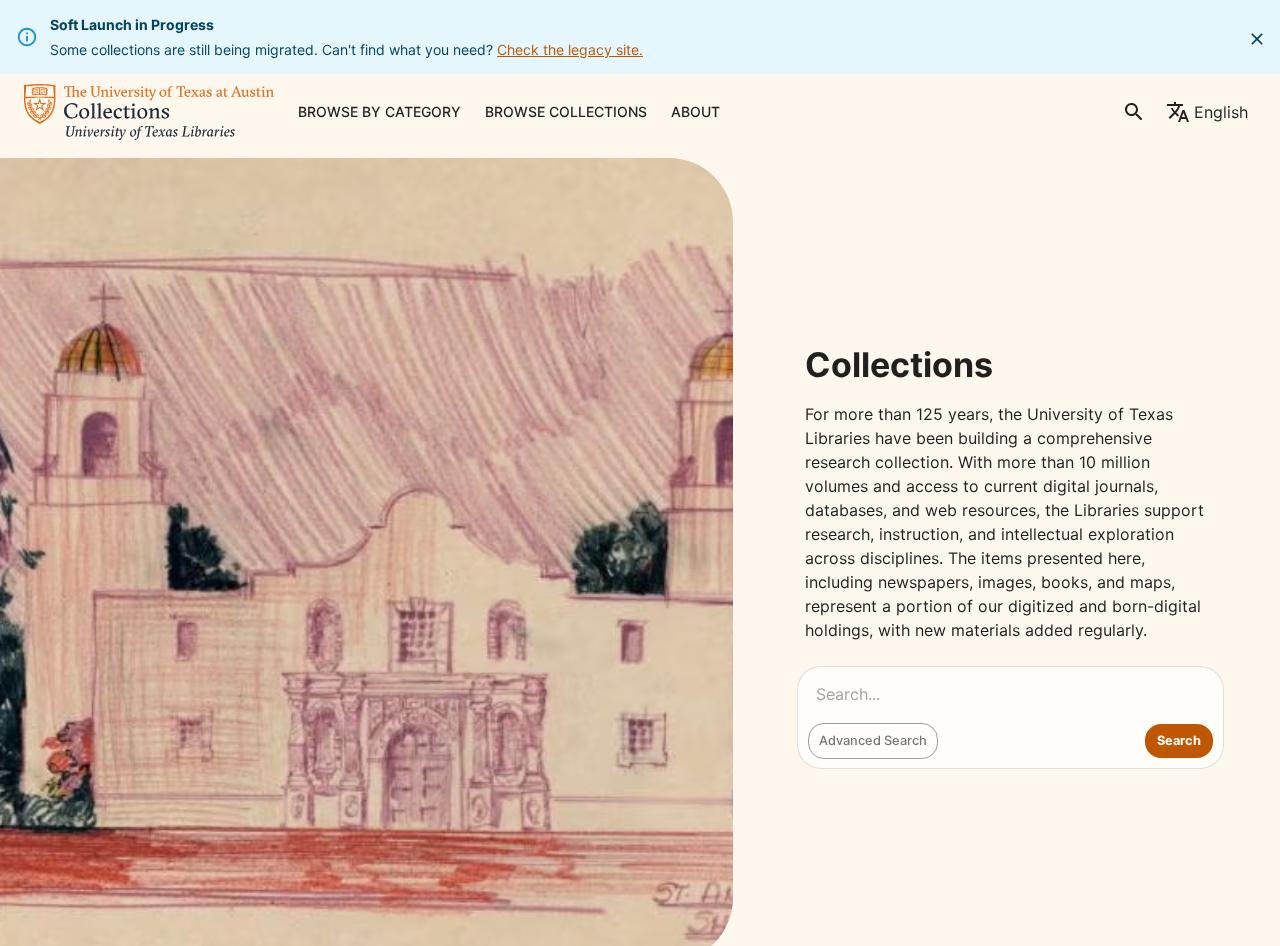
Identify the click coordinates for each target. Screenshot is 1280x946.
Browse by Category (379, 111)
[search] (1134, 112)
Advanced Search (873, 740)
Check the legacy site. (570, 49)
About (695, 111)
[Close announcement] (1257, 39)
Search (1179, 740)
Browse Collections (566, 111)
